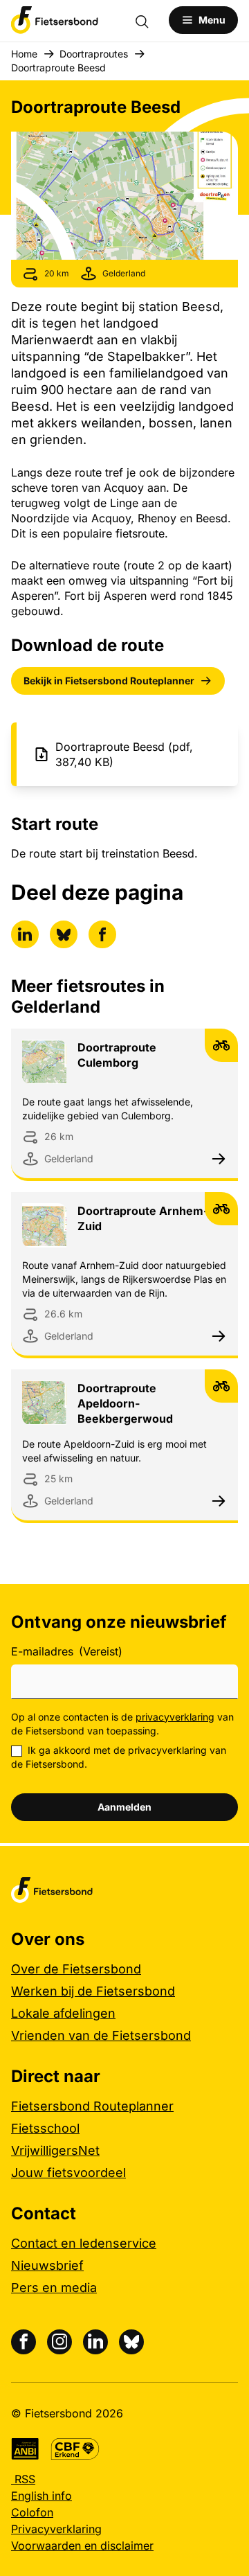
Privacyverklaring (56, 2529)
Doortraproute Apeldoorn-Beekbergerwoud (125, 1403)
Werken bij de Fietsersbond (93, 1991)
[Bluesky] (131, 2342)
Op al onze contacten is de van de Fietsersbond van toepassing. (122, 1724)
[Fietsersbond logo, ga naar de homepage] (55, 20)
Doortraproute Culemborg (117, 1055)
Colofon (32, 2512)
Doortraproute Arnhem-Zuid (143, 1218)
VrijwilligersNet (55, 2150)
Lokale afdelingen (63, 2013)
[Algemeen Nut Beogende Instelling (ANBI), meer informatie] (25, 2449)
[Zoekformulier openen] (149, 20)
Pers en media (54, 2288)
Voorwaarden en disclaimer (82, 2546)
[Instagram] (59, 2342)
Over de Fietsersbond (76, 1969)
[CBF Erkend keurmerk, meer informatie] (75, 2449)
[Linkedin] (95, 2342)
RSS (23, 2479)
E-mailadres (67, 1651)
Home (24, 54)
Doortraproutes (94, 54)
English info (41, 2496)
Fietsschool (45, 2128)
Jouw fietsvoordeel (68, 2173)
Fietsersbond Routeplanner (92, 2106)
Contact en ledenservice (84, 2243)
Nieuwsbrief (47, 2265)
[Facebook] (24, 2342)
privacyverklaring (175, 1717)
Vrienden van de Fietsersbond (101, 2035)
